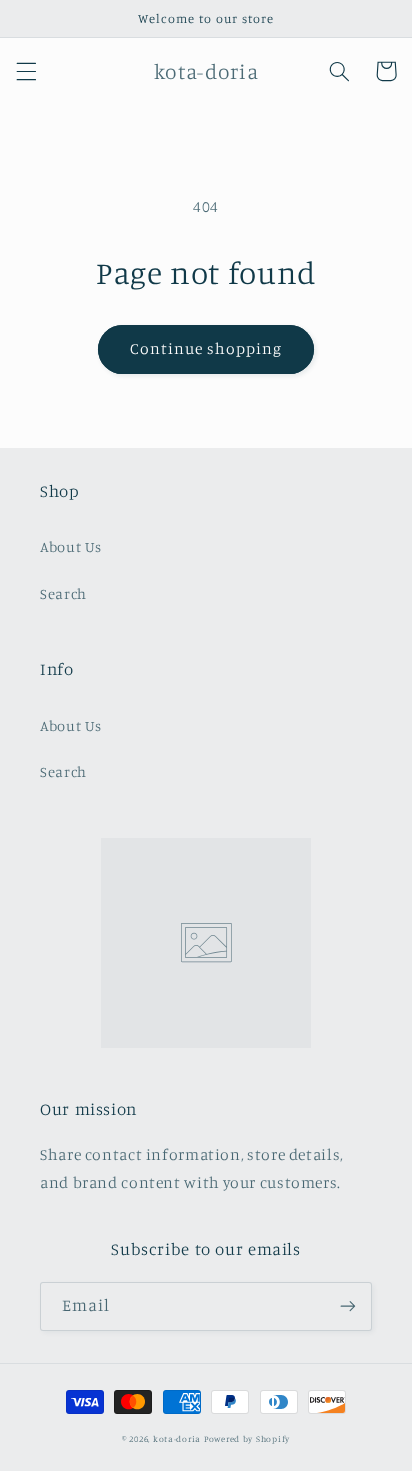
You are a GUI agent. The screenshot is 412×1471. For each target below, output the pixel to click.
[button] (26, 71)
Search (63, 593)
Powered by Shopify (247, 1438)
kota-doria (177, 1438)
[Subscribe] (348, 1306)
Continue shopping (206, 348)
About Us (71, 546)
